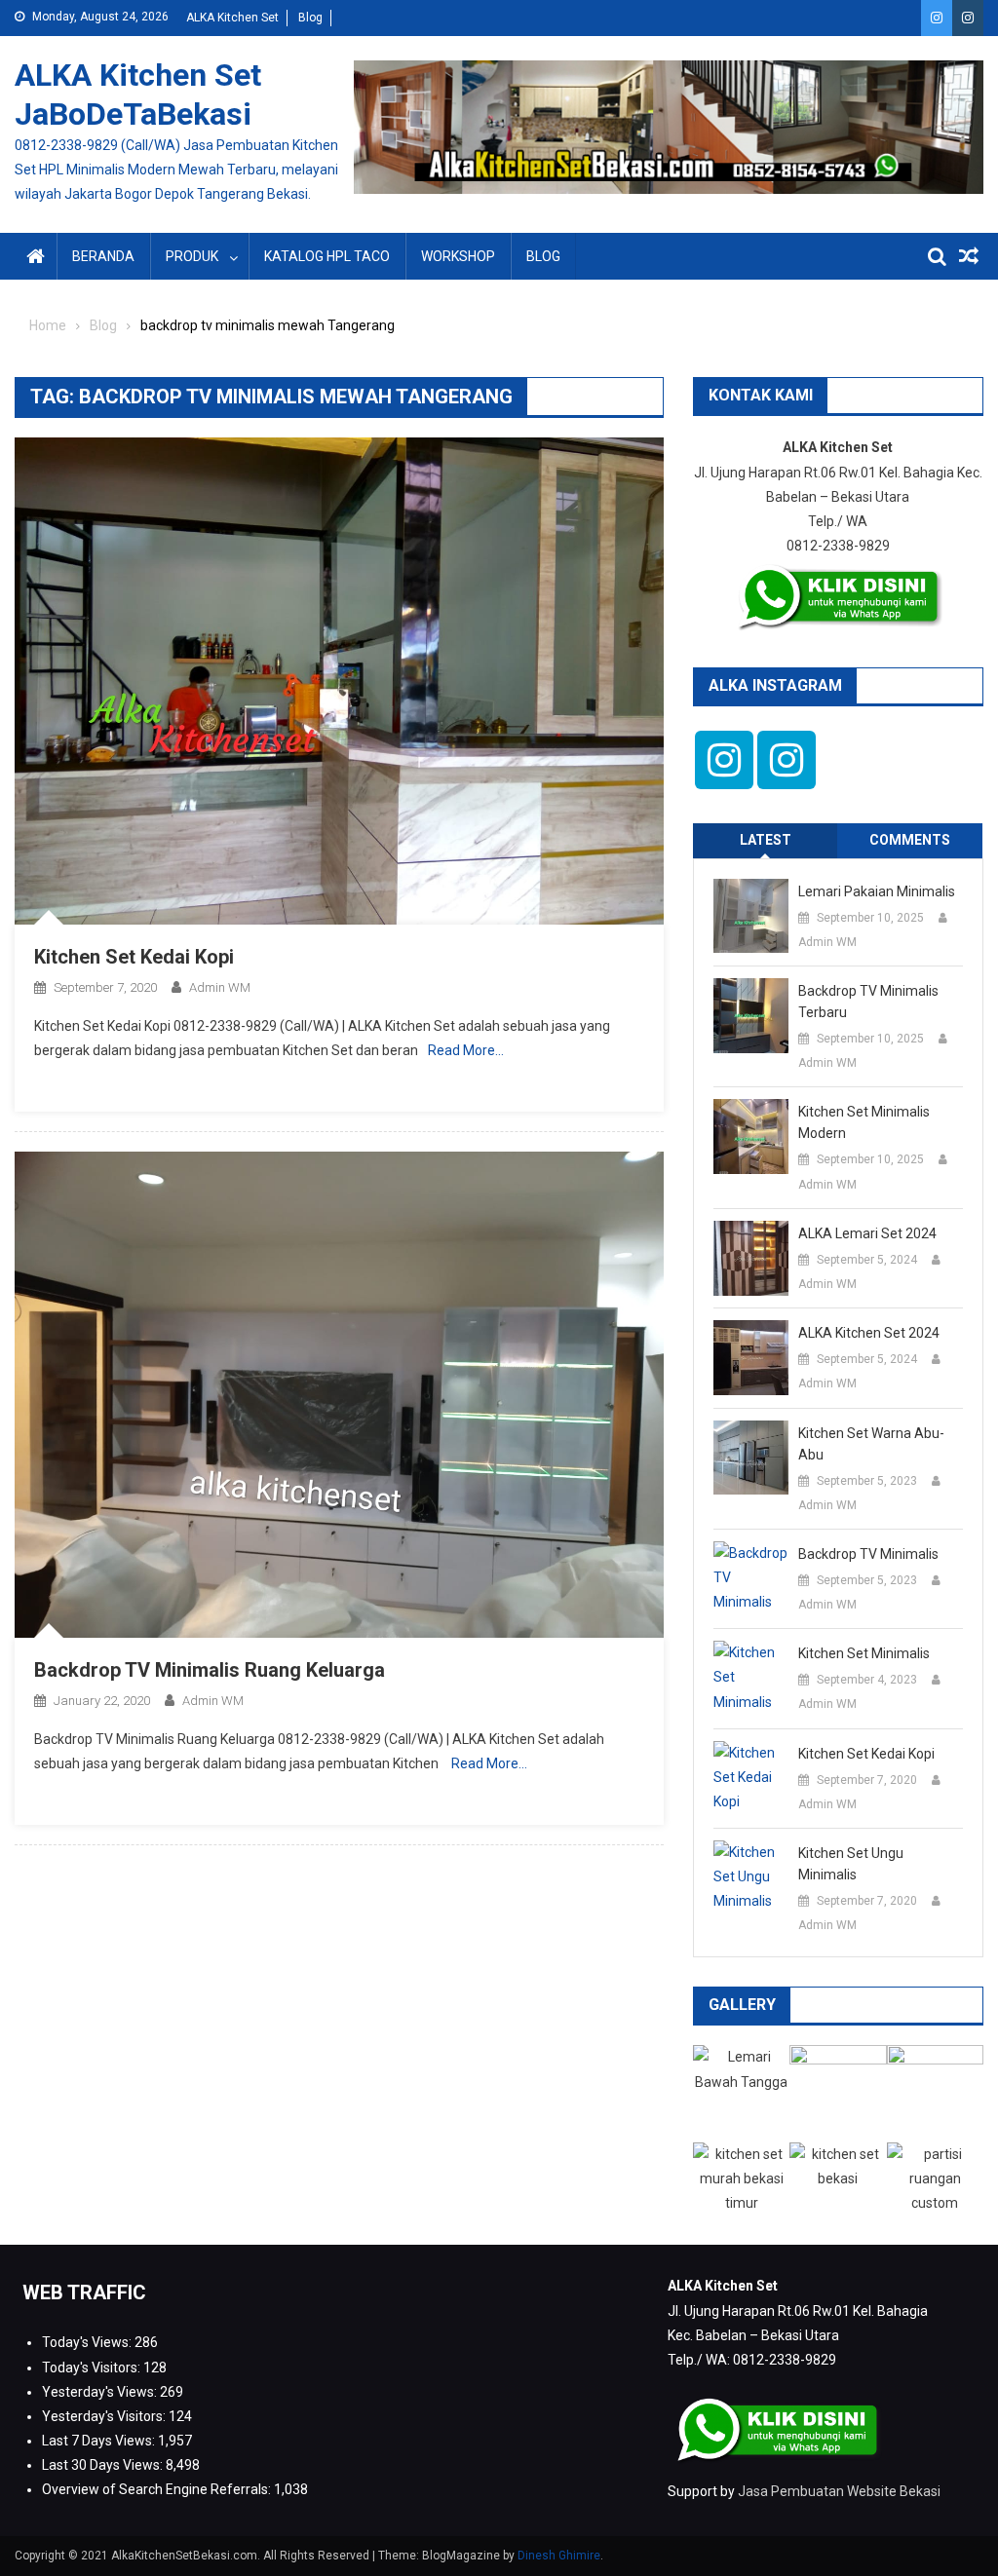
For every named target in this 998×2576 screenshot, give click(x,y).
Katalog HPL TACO (327, 256)
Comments (910, 840)
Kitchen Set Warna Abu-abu (871, 1444)
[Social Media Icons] (724, 760)
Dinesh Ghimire (559, 2556)
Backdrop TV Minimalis (868, 1554)
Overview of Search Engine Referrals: (158, 2489)
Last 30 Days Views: (104, 2465)
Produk (192, 256)
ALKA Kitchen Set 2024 (869, 1333)
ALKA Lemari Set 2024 (867, 1233)
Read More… (466, 1050)
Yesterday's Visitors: (105, 2416)
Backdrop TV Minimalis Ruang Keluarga (210, 1670)
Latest (766, 840)
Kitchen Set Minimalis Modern (864, 1122)
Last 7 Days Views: (100, 2441)
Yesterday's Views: (101, 2392)
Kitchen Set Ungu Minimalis (851, 1864)
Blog (310, 18)
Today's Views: (88, 2342)
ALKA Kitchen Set (232, 18)
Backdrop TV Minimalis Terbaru (868, 1002)
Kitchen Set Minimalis (864, 1653)
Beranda (103, 256)
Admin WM (220, 987)
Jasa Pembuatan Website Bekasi (839, 2491)
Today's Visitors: (93, 2368)
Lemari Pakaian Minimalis (877, 891)
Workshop (458, 256)
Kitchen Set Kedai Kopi (134, 957)
